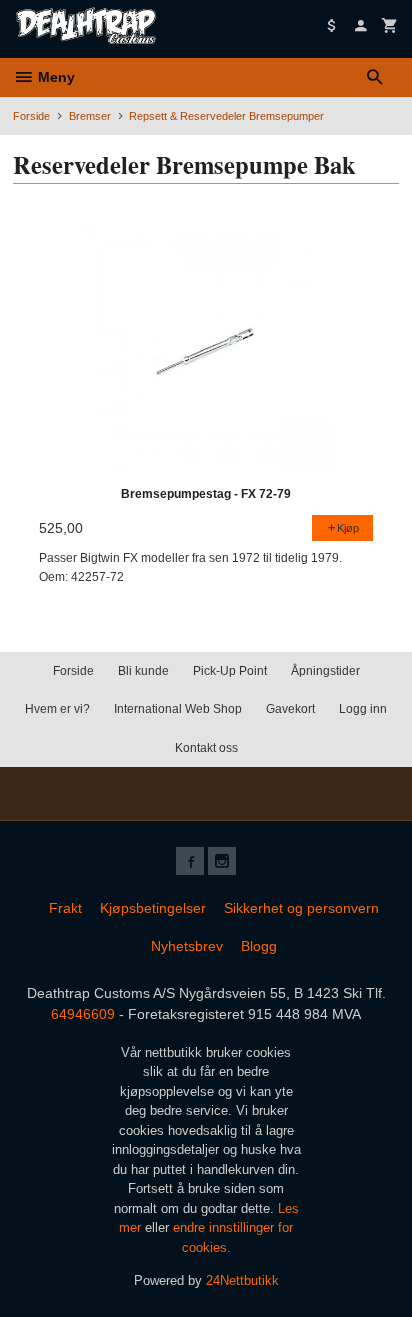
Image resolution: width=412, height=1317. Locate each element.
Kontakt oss (206, 748)
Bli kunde (143, 671)
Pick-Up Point (230, 671)
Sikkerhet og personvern (301, 908)
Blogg (259, 946)
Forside (31, 116)
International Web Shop (178, 709)
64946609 (83, 1014)
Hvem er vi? (57, 709)
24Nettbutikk (242, 1280)
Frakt (65, 908)
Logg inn (363, 709)
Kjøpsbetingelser (153, 908)
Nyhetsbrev (187, 946)
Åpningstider (325, 671)
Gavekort (290, 709)
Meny (54, 77)
